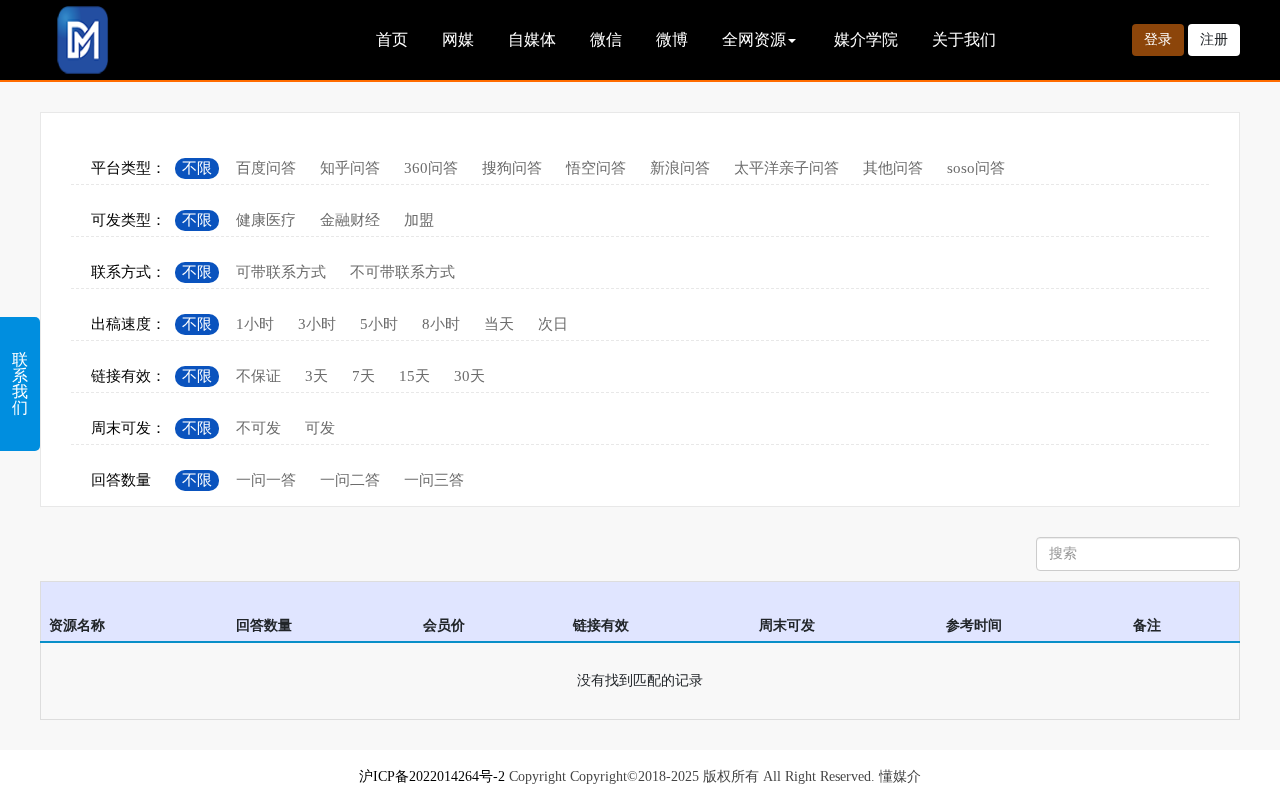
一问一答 (266, 480)
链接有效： (128, 376)
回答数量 (121, 480)
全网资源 (754, 39)
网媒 (458, 39)
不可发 (258, 428)
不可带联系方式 (402, 272)
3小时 (317, 324)
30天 (469, 376)
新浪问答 (680, 168)
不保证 (258, 376)
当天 (499, 324)
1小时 (255, 324)
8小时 (441, 324)
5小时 (379, 324)
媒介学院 (866, 39)
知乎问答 (350, 168)
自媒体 (532, 39)
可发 (320, 428)
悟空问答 (596, 168)
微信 (606, 39)
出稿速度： (128, 324)
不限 (197, 168)
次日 (553, 324)
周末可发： (128, 428)
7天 (363, 376)
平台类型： (128, 168)
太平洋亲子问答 (786, 168)
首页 (392, 39)
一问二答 (350, 480)
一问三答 (434, 480)
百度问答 (266, 168)
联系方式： (128, 272)
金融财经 (350, 220)
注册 (1214, 39)
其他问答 (893, 168)
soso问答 (976, 168)
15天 (414, 376)
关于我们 (964, 39)
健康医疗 (266, 220)
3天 (316, 376)
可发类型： (128, 220)
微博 (672, 39)
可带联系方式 (281, 272)
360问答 (431, 168)
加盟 (419, 220)
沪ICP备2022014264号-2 (432, 776)
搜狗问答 (512, 168)
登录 (1158, 39)
